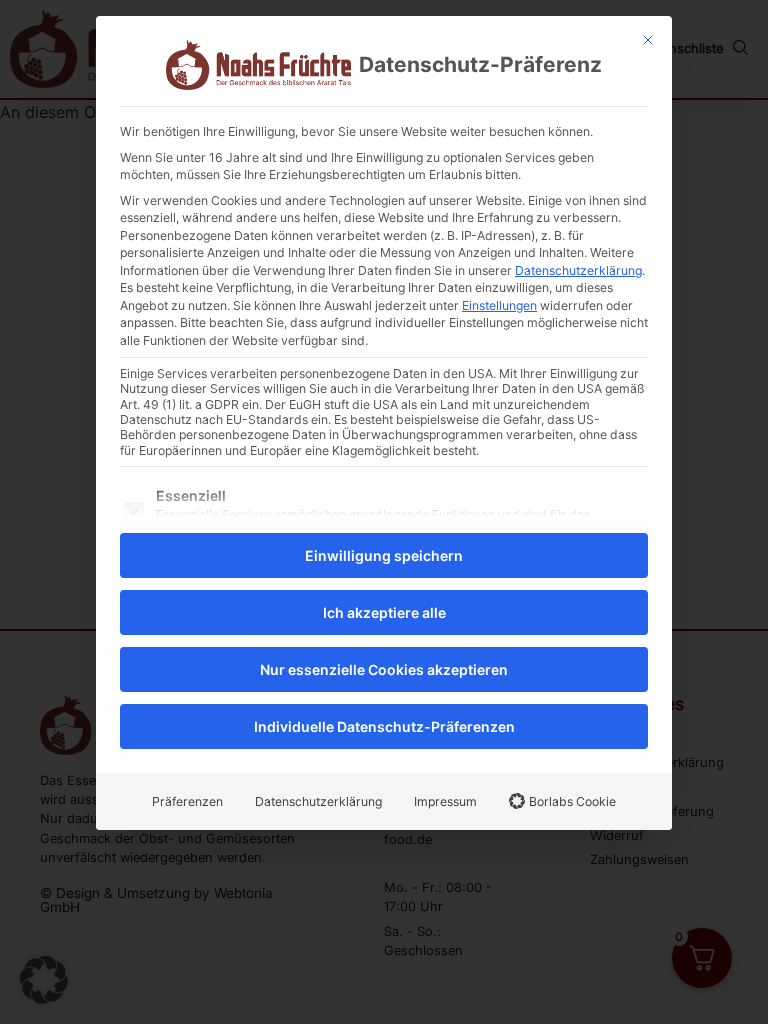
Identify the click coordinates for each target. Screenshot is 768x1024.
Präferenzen (187, 801)
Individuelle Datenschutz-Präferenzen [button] (384, 726)
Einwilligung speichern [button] (384, 555)
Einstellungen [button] (499, 305)
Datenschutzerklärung (578, 270)
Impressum (445, 801)
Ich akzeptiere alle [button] (384, 612)
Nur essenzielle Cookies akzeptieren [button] (384, 669)
